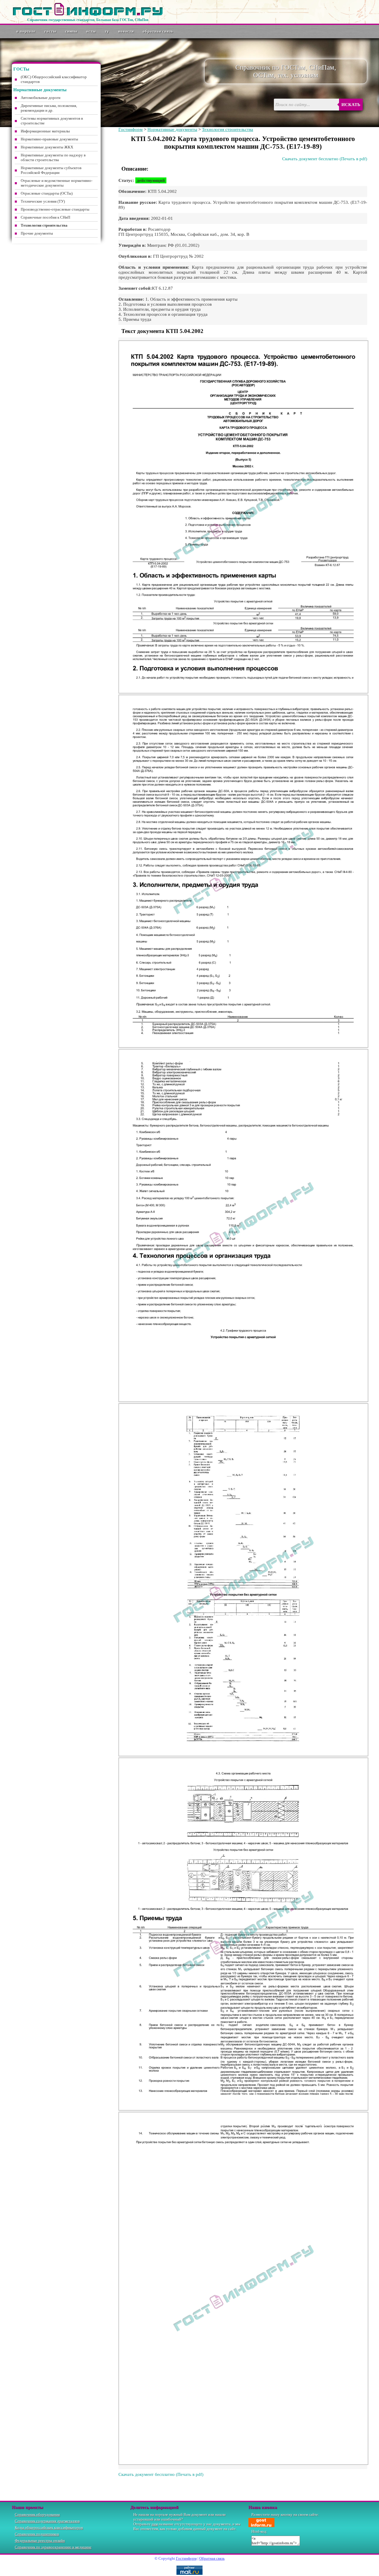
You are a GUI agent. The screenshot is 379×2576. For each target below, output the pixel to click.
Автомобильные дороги (41, 98)
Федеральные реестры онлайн (40, 2541)
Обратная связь (158, 31)
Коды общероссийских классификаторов (49, 2528)
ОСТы (91, 31)
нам (155, 2524)
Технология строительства (228, 129)
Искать (351, 105)
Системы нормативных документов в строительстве (52, 121)
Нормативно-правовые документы (49, 139)
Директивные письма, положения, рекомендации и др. (49, 108)
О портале (26, 31)
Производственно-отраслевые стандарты (55, 209)
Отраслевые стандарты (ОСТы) (47, 193)
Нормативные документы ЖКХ (47, 147)
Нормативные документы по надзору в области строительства (53, 157)
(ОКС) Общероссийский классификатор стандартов (54, 79)
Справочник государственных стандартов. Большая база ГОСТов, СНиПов (88, 20)
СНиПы (71, 31)
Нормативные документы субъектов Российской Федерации (51, 170)
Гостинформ (131, 129)
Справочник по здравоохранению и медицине (53, 2547)
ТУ (107, 31)
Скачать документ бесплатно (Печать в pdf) (325, 159)
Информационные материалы (45, 131)
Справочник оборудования (37, 2515)
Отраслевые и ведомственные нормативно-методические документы (57, 183)
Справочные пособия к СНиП (45, 217)
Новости (126, 31)
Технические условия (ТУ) (43, 201)
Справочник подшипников (37, 2534)
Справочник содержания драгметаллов (47, 2521)
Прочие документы (37, 233)
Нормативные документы (172, 129)
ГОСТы (50, 31)
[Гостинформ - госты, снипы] (88, 15)
